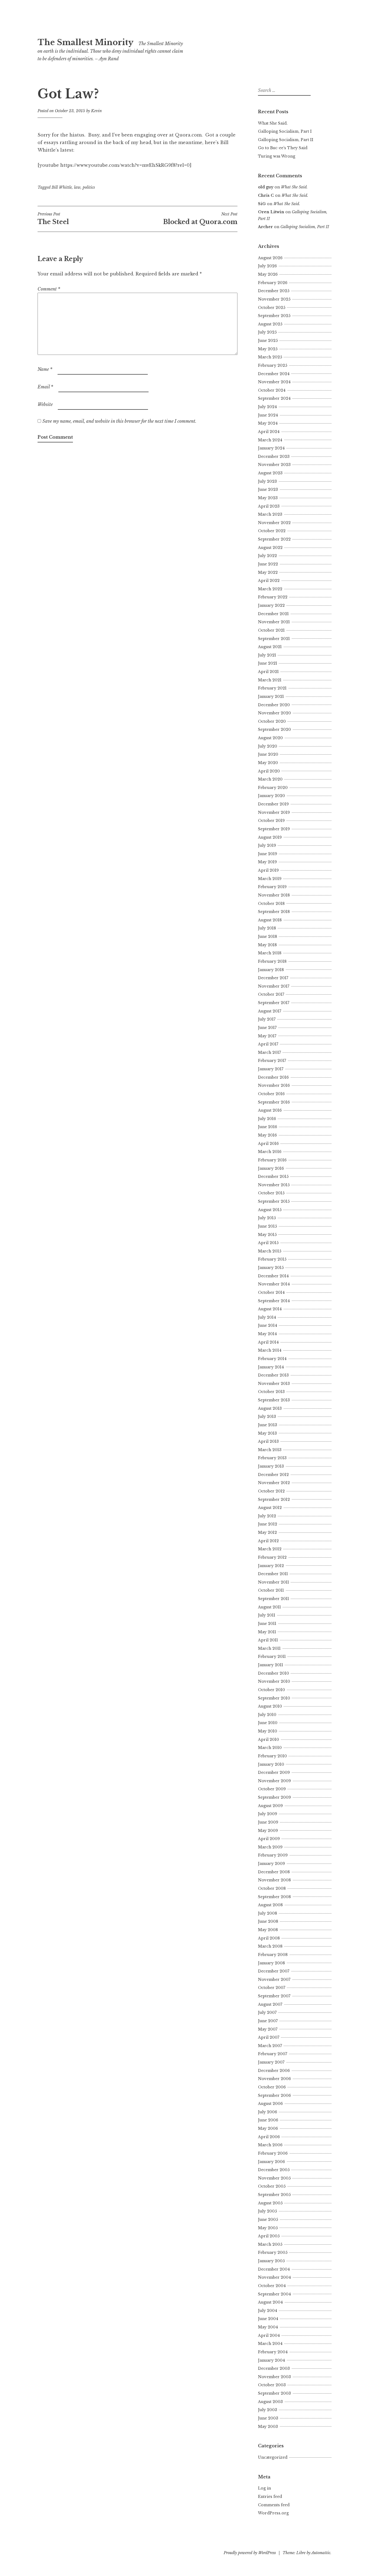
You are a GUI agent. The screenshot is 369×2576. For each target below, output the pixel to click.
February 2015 (272, 1259)
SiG (262, 204)
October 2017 (271, 994)
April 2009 (269, 1839)
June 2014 (268, 1325)
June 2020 (268, 754)
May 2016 (267, 1135)
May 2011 (267, 1632)
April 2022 (269, 581)
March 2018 (270, 953)
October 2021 (271, 630)
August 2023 (270, 473)
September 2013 (274, 1400)
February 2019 (272, 887)
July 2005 (267, 2211)
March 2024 (270, 440)
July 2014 (267, 1317)
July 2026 (267, 266)
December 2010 (274, 1673)
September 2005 (274, 2195)
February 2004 (273, 2352)
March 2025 (270, 357)
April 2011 (268, 1640)
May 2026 (268, 274)
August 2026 (270, 258)
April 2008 (269, 1938)
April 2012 (268, 1541)
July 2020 (268, 746)
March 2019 (270, 879)
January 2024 (271, 448)
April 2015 (268, 1243)
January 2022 (271, 605)
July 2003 (268, 2410)
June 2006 (268, 2120)
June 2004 (268, 2319)
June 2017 (267, 1028)
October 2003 (272, 2385)
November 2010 (274, 1681)
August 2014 (270, 1309)
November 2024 (274, 382)
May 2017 (267, 1036)
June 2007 (268, 2021)
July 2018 (267, 928)
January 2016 (271, 1168)
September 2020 (274, 729)
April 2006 (269, 2137)
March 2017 (269, 1052)
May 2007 (268, 2029)
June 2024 (268, 415)
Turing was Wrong (277, 156)
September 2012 (274, 1499)
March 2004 (270, 2344)
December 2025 (274, 291)
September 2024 (274, 398)
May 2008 (268, 1930)
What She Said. (273, 123)
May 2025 (268, 349)
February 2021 (272, 688)
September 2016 (274, 1102)
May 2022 (268, 572)
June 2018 (268, 937)
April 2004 (269, 2335)
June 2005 (268, 2220)
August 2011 (269, 1607)
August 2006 (270, 2104)
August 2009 (270, 1806)
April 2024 (269, 432)
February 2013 (272, 1458)
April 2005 (269, 2236)
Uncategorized (273, 2457)
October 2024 (272, 390)
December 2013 (273, 1375)
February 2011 (272, 1657)
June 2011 (267, 1624)
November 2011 (274, 1582)
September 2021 (274, 639)
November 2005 (274, 2178)
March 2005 (270, 2244)
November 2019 (274, 812)
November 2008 (274, 1880)
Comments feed (274, 2505)
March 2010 (270, 1748)
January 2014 (271, 1367)
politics (89, 187)
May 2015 (267, 1235)
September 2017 (274, 1003)
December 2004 (274, 2269)
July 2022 (267, 556)
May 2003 (268, 2427)
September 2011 (274, 1599)
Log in (264, 2488)
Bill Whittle (62, 187)
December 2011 (273, 1574)
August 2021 (270, 647)
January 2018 (271, 970)
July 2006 (268, 2112)
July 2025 (267, 332)
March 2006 (270, 2145)
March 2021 (270, 680)
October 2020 (272, 721)
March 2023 (270, 514)
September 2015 (274, 1201)
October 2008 (272, 1888)
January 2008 (271, 1963)
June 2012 (268, 1524)
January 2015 (271, 1268)
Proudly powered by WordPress (250, 2553)
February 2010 (272, 1756)
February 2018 (272, 961)
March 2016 (270, 1152)
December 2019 (273, 804)
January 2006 (271, 2162)
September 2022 (274, 539)
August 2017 (270, 1011)
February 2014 (272, 1359)
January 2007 (271, 2062)
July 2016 (267, 1119)
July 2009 (268, 1814)
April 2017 (268, 1044)
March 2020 (270, 779)
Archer (265, 227)
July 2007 (267, 2012)
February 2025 (273, 365)
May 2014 (267, 1334)
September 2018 (274, 912)
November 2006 (274, 2079)
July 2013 (267, 1417)
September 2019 (274, 829)
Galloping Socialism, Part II (286, 140)
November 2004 (274, 2277)
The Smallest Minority (85, 42)
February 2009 (273, 1855)
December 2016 (273, 1077)
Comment (49, 289)
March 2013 (270, 1450)
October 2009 (272, 1789)
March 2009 (270, 1847)
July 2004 (268, 2311)
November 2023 (274, 465)
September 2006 (274, 2095)
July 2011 (267, 1615)
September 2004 (274, 2294)
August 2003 (270, 2402)
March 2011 (269, 1648)
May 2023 (268, 498)
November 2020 (274, 713)
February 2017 (272, 1061)
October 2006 (272, 2087)
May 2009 (268, 1831)
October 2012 (271, 1491)
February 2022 (273, 597)
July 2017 (267, 1019)
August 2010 (270, 1706)
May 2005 (268, 2228)
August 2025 (270, 324)
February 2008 (273, 1955)
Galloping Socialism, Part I (285, 131)
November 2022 (274, 523)
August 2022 (270, 548)
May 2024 (268, 423)
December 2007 (274, 1971)
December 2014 (273, 1276)
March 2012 (270, 1549)
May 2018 (267, 945)
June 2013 (268, 1425)
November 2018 (274, 895)
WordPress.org (273, 2513)
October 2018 (271, 904)
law (77, 187)
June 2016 (268, 1127)
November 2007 (274, 1980)
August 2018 (270, 920)
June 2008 (268, 1921)
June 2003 (268, 2418)
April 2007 (269, 2037)
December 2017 (273, 978)
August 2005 (270, 2203)
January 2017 (271, 1069)
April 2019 (268, 870)
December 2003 (274, 2368)
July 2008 (268, 1913)
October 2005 (272, 2186)
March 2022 (270, 589)
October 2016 (271, 1094)
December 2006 (274, 2071)
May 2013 (267, 1433)
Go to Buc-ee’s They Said (283, 148)
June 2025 (268, 341)
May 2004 (268, 2327)
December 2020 (274, 705)
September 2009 (274, 1797)
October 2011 (271, 1590)
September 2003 (274, 2393)
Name (45, 369)
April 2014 (268, 1342)
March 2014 (270, 1350)
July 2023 (267, 481)
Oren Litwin (271, 212)
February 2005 (273, 2252)
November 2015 (274, 1185)
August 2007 (270, 2004)
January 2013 (271, 1466)
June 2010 (268, 1723)
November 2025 (274, 299)
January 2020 (271, 796)
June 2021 (268, 663)
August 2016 (270, 1110)
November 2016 (274, 1085)
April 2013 (268, 1441)
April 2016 (268, 1144)
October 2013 (271, 1392)
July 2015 (267, 1218)
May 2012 (267, 1532)
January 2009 (271, 1864)
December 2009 (274, 1772)
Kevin (96, 111)
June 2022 (268, 564)
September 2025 (274, 316)
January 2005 (271, 2261)
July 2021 (267, 655)
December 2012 (273, 1475)
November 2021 (274, 622)
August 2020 (270, 738)
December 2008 (274, 1872)
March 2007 (270, 2046)
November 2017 (274, 986)
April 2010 (269, 1739)
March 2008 (270, 1946)
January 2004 (271, 2360)
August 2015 (270, 1210)
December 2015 (273, 1177)
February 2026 (273, 283)
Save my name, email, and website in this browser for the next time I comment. (119, 421)
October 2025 (272, 308)
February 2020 (273, 788)
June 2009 (268, 1822)
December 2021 (273, 614)
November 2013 (274, 1384)
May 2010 (268, 1731)
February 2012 (272, 1557)
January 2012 (271, 1566)
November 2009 (274, 1781)
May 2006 (268, 2128)
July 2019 (267, 845)
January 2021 (271, 697)
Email (45, 387)
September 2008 (274, 1897)
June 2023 (268, 489)
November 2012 (274, 1483)
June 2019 (268, 854)
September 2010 (274, 1698)
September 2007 (274, 1996)
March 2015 (270, 1251)
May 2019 (267, 862)
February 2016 (272, 1160)
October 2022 (272, 531)
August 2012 (270, 1508)
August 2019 (270, 837)
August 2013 (270, 1408)
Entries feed (270, 2497)
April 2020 (269, 771)
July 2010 (267, 1715)
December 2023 (274, 456)
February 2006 (273, 2153)
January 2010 (271, 1764)
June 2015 (267, 1226)
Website (45, 404)
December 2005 (274, 2170)
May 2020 (268, 763)
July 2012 (267, 1516)
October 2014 (271, 1292)
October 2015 (271, 1193)
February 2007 (273, 2054)
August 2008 (270, 1905)
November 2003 (274, 2377)
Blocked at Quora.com (200, 219)
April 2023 (269, 506)
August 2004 (270, 2302)
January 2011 (271, 1665)
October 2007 (272, 1988)
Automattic (321, 2553)
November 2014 (274, 1284)
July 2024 (267, 407)
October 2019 (271, 821)
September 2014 (274, 1301)
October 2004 (272, 2286)
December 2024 (274, 374)
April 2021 (268, 672)
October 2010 (271, 1690)
